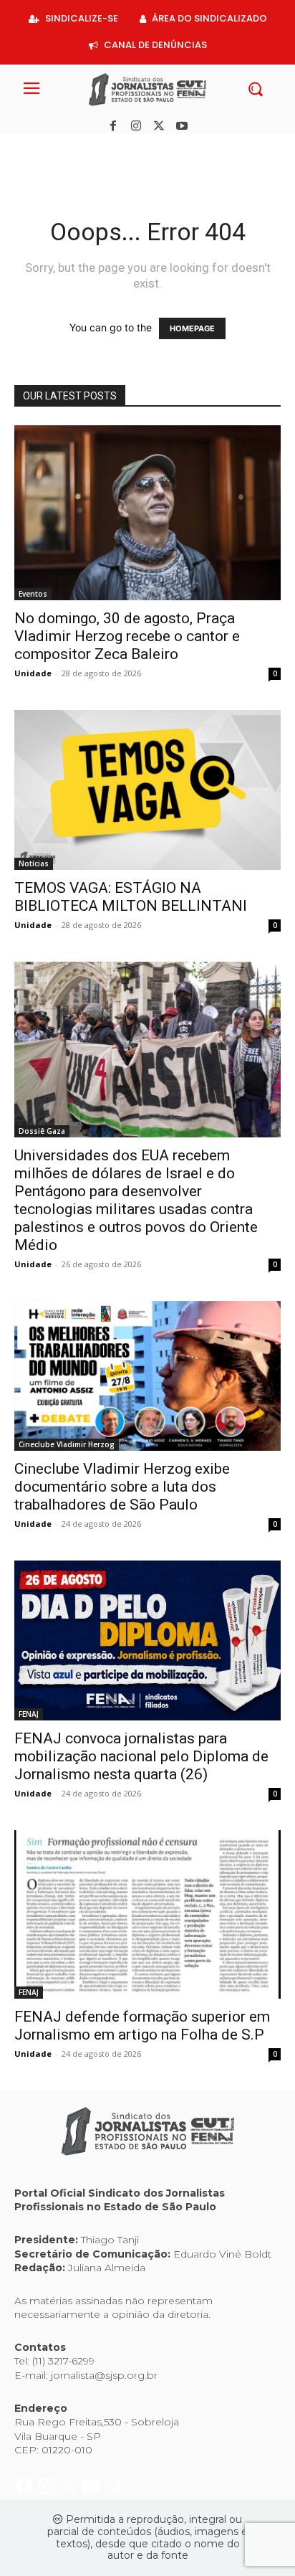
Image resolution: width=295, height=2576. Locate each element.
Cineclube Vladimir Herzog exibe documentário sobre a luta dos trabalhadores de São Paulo (122, 1487)
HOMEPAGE (192, 328)
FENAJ (29, 1714)
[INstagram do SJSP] (48, 150)
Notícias (34, 863)
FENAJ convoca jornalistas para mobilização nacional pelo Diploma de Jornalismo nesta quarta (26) (141, 1756)
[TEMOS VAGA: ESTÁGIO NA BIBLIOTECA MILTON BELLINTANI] (147, 790)
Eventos (33, 594)
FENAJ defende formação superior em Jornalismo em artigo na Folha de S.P (142, 2026)
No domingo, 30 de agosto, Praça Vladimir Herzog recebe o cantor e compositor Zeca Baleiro (127, 636)
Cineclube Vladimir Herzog (67, 1444)
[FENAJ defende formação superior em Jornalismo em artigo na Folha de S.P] (147, 1914)
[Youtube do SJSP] (92, 150)
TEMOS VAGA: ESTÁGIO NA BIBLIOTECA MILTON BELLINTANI (131, 897)
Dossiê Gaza (42, 1131)
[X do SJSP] (70, 150)
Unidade (33, 673)
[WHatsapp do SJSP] (113, 150)
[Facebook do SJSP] (25, 150)
